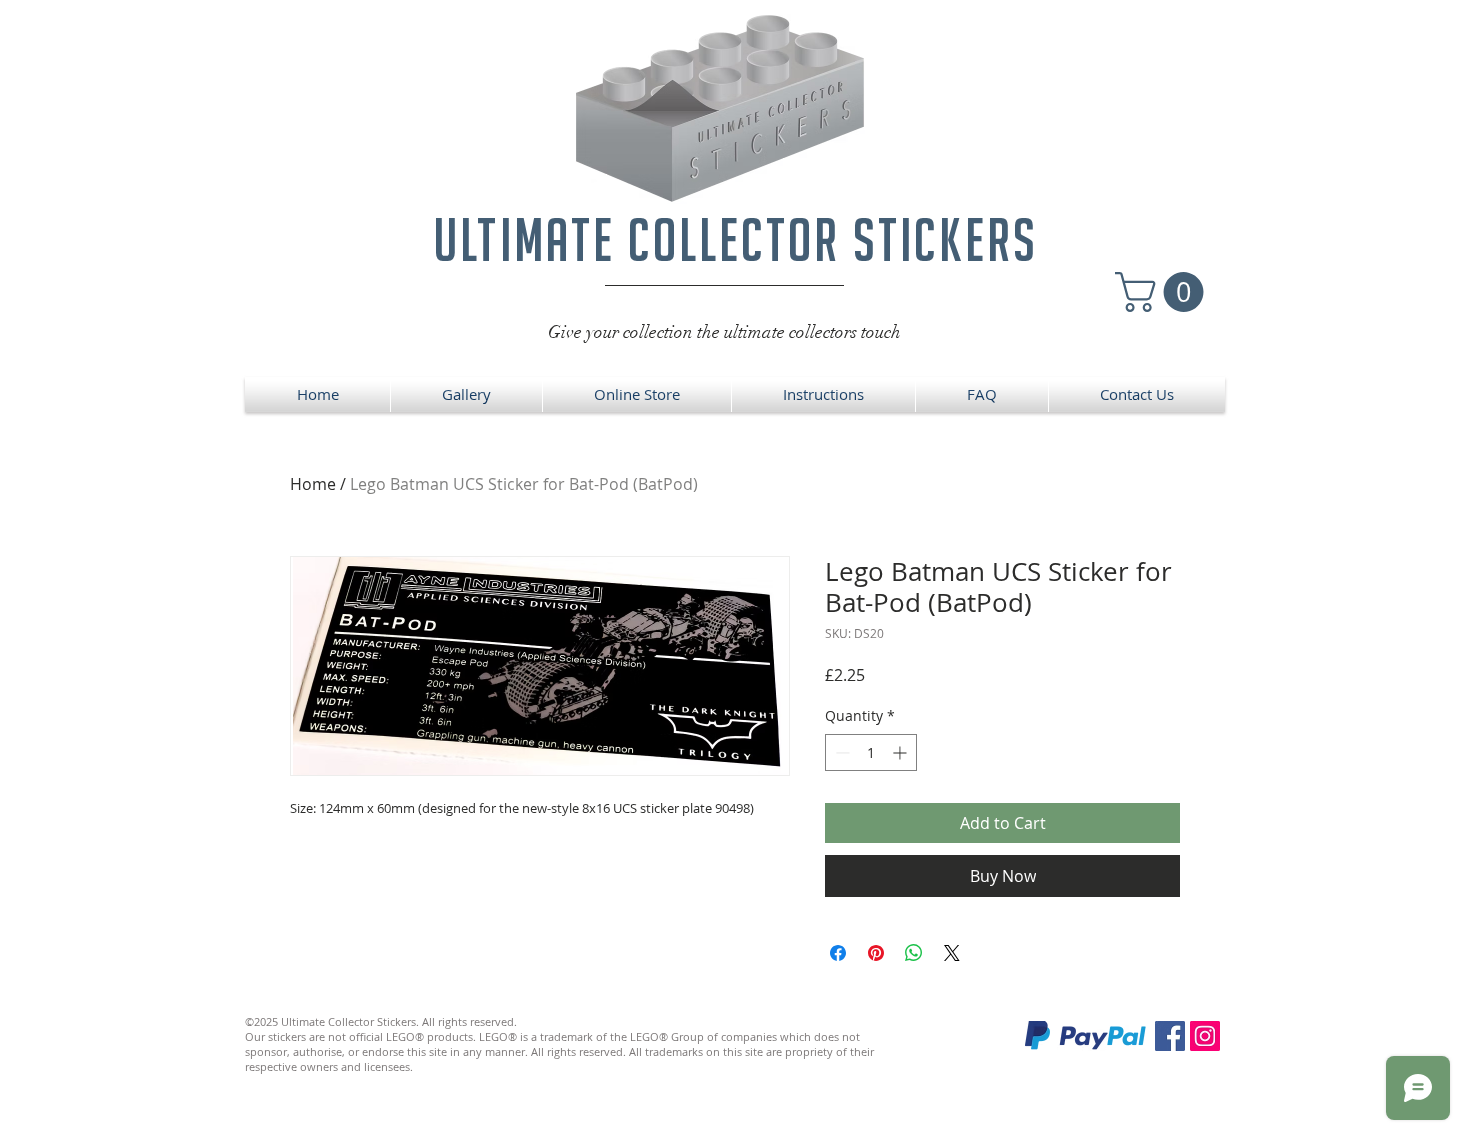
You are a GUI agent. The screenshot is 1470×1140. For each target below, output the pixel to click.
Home (313, 484)
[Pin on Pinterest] (876, 953)
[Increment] (901, 752)
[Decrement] (840, 752)
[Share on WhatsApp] (914, 953)
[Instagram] (1205, 1036)
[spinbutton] (871, 752)
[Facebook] (1170, 1036)
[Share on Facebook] (838, 953)
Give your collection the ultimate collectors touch (724, 332)
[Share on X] (952, 953)
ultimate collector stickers (735, 239)
